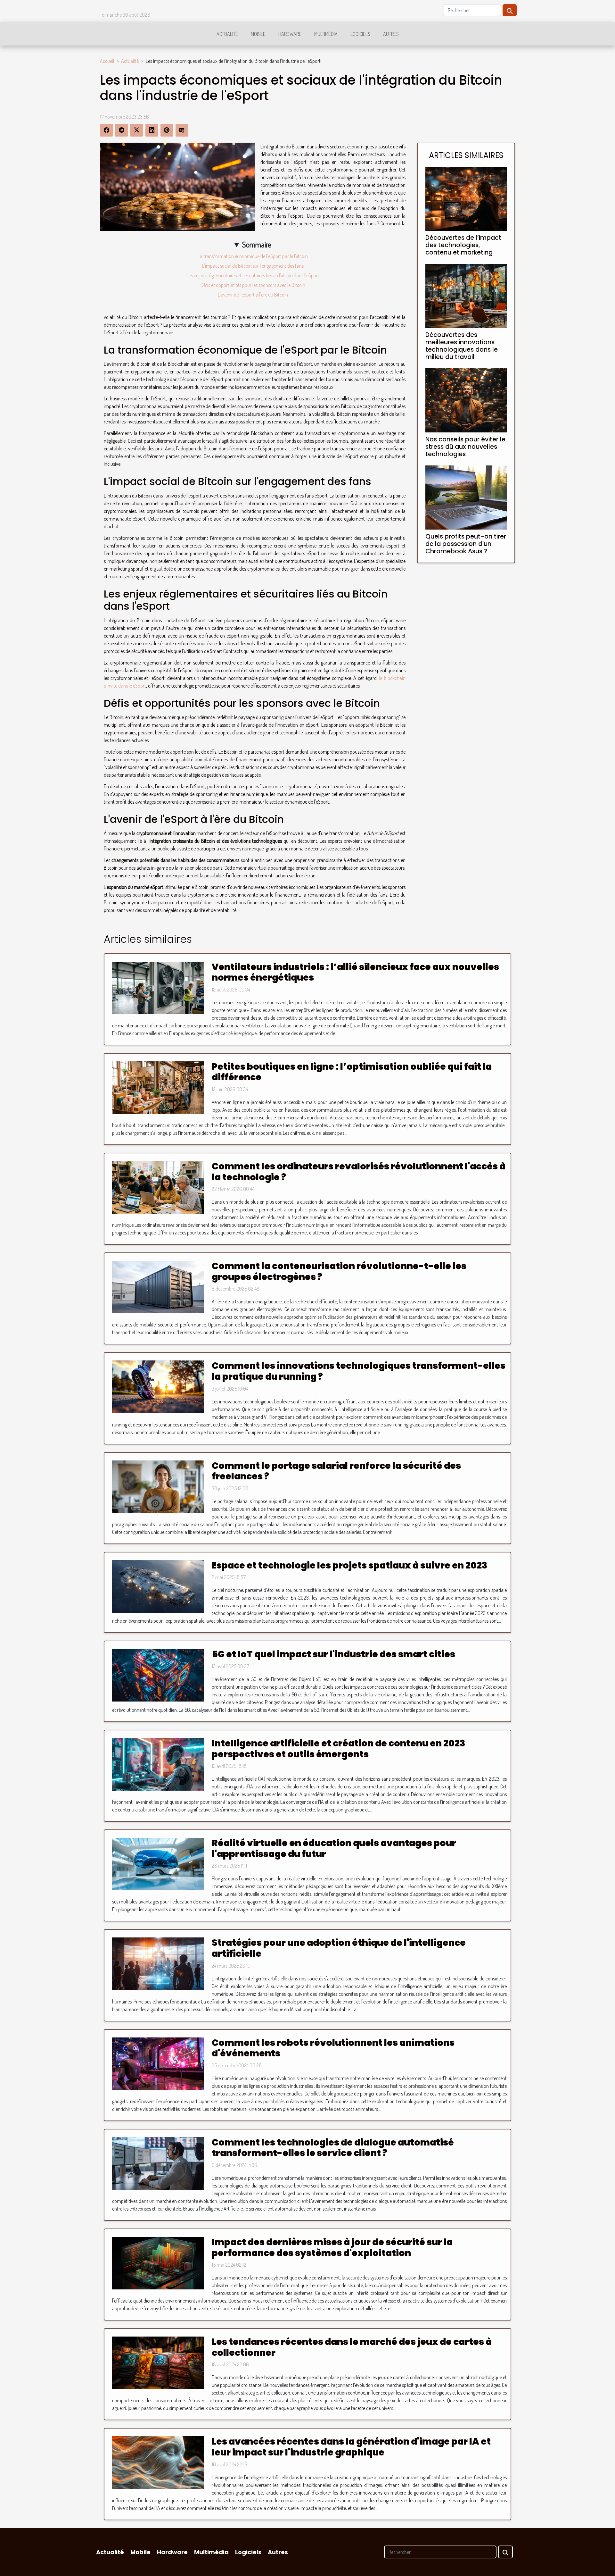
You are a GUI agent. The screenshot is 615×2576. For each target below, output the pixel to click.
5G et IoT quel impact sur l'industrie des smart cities (333, 1654)
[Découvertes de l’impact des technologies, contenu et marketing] (466, 198)
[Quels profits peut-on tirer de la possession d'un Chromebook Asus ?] (466, 497)
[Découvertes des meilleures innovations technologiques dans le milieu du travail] (466, 295)
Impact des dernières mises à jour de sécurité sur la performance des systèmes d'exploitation (332, 2248)
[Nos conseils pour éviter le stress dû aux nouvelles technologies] (466, 400)
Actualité (227, 34)
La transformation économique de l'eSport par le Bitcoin (253, 256)
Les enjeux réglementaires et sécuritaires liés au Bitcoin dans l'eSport (253, 275)
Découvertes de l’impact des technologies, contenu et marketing (463, 245)
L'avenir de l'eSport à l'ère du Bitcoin (253, 295)
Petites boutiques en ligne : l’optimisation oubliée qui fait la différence (352, 1072)
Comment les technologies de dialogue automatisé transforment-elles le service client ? (333, 2148)
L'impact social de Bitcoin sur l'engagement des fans (253, 266)
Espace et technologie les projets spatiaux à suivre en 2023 (349, 1565)
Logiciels (360, 34)
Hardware (290, 34)
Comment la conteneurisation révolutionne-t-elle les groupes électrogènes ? (339, 1271)
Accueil (107, 61)
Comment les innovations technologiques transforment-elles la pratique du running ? (359, 1371)
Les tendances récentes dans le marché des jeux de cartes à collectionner (352, 2347)
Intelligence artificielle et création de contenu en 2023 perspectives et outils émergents (338, 1749)
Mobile (258, 34)
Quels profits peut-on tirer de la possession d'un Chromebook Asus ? (466, 544)
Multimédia (326, 34)
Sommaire (257, 244)
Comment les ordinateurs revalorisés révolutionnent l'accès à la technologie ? (359, 1172)
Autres (391, 34)
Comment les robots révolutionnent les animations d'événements (333, 2048)
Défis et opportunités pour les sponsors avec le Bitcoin (253, 285)
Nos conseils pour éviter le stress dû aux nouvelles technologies (465, 447)
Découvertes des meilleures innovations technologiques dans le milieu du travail (462, 346)
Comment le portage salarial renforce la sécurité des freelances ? (336, 1471)
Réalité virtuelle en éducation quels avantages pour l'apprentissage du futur (334, 1848)
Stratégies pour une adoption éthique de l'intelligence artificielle (339, 1948)
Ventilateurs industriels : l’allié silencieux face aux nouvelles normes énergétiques (355, 972)
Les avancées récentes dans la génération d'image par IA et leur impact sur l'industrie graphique (351, 2447)
